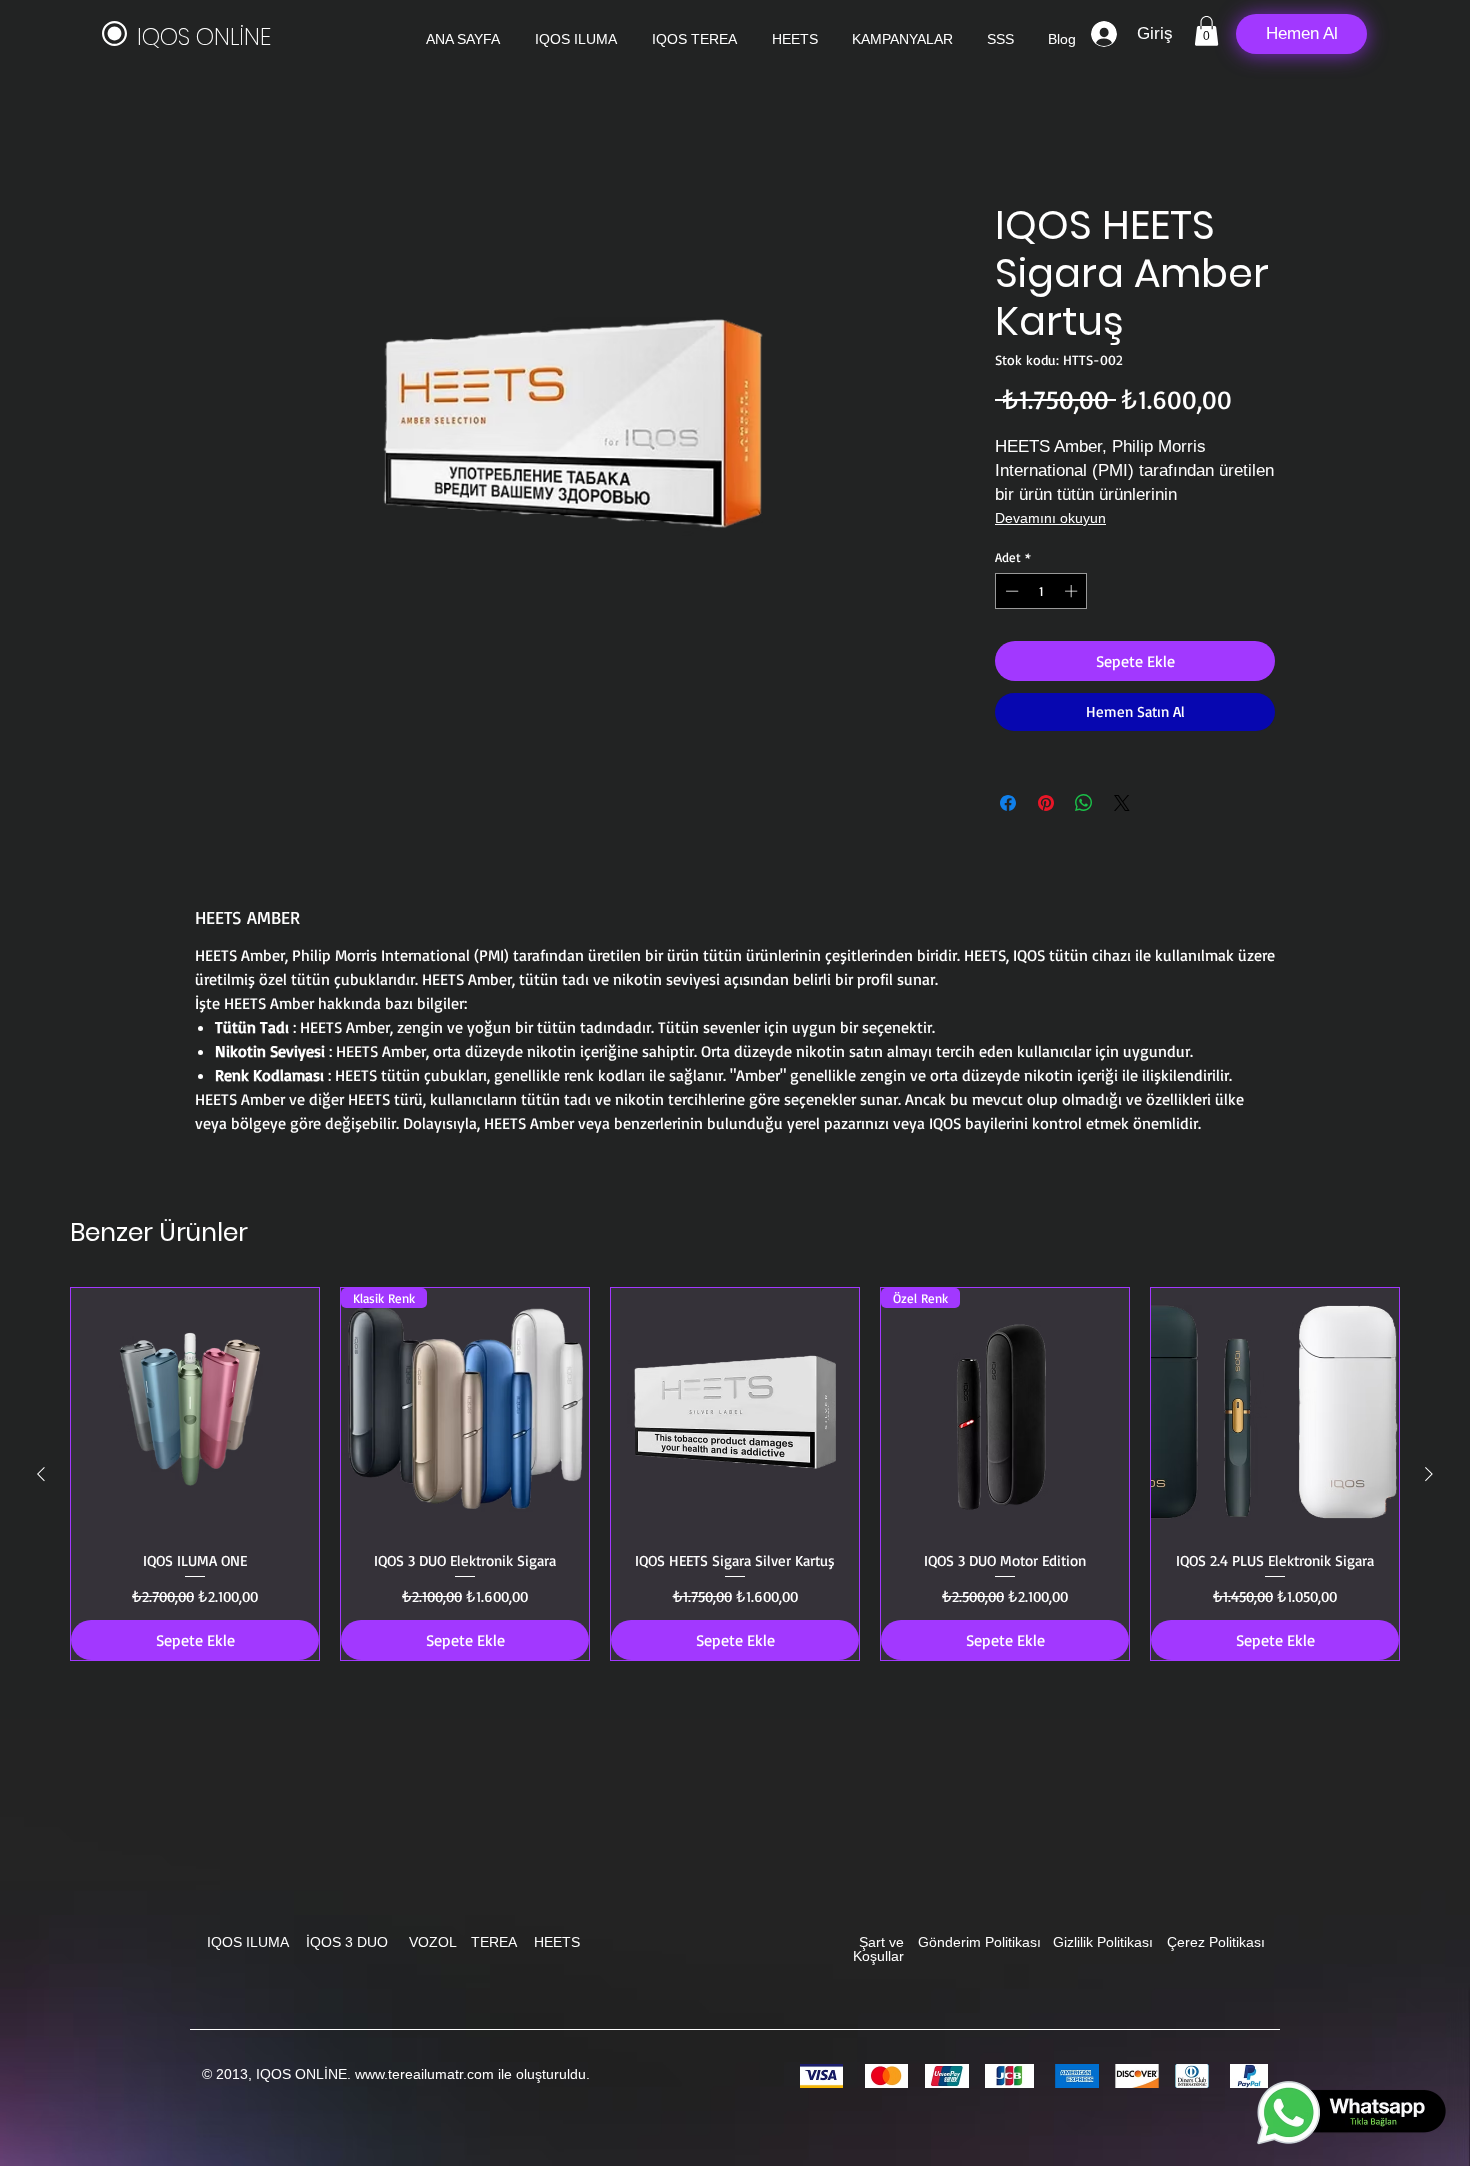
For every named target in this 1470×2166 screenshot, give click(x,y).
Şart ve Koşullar (878, 1949)
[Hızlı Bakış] (195, 1412)
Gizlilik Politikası (1103, 1942)
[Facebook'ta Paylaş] (1008, 803)
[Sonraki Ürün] (1429, 1474)
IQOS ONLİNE (204, 37)
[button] (1206, 31)
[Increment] (1073, 591)
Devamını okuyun (1050, 518)
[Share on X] (1122, 803)
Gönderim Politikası (979, 1942)
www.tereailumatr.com (424, 2074)
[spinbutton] (1041, 591)
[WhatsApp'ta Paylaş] (1084, 803)
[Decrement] (1010, 591)
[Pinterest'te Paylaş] (1046, 803)
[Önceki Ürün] (41, 1474)
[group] (735, 1474)
